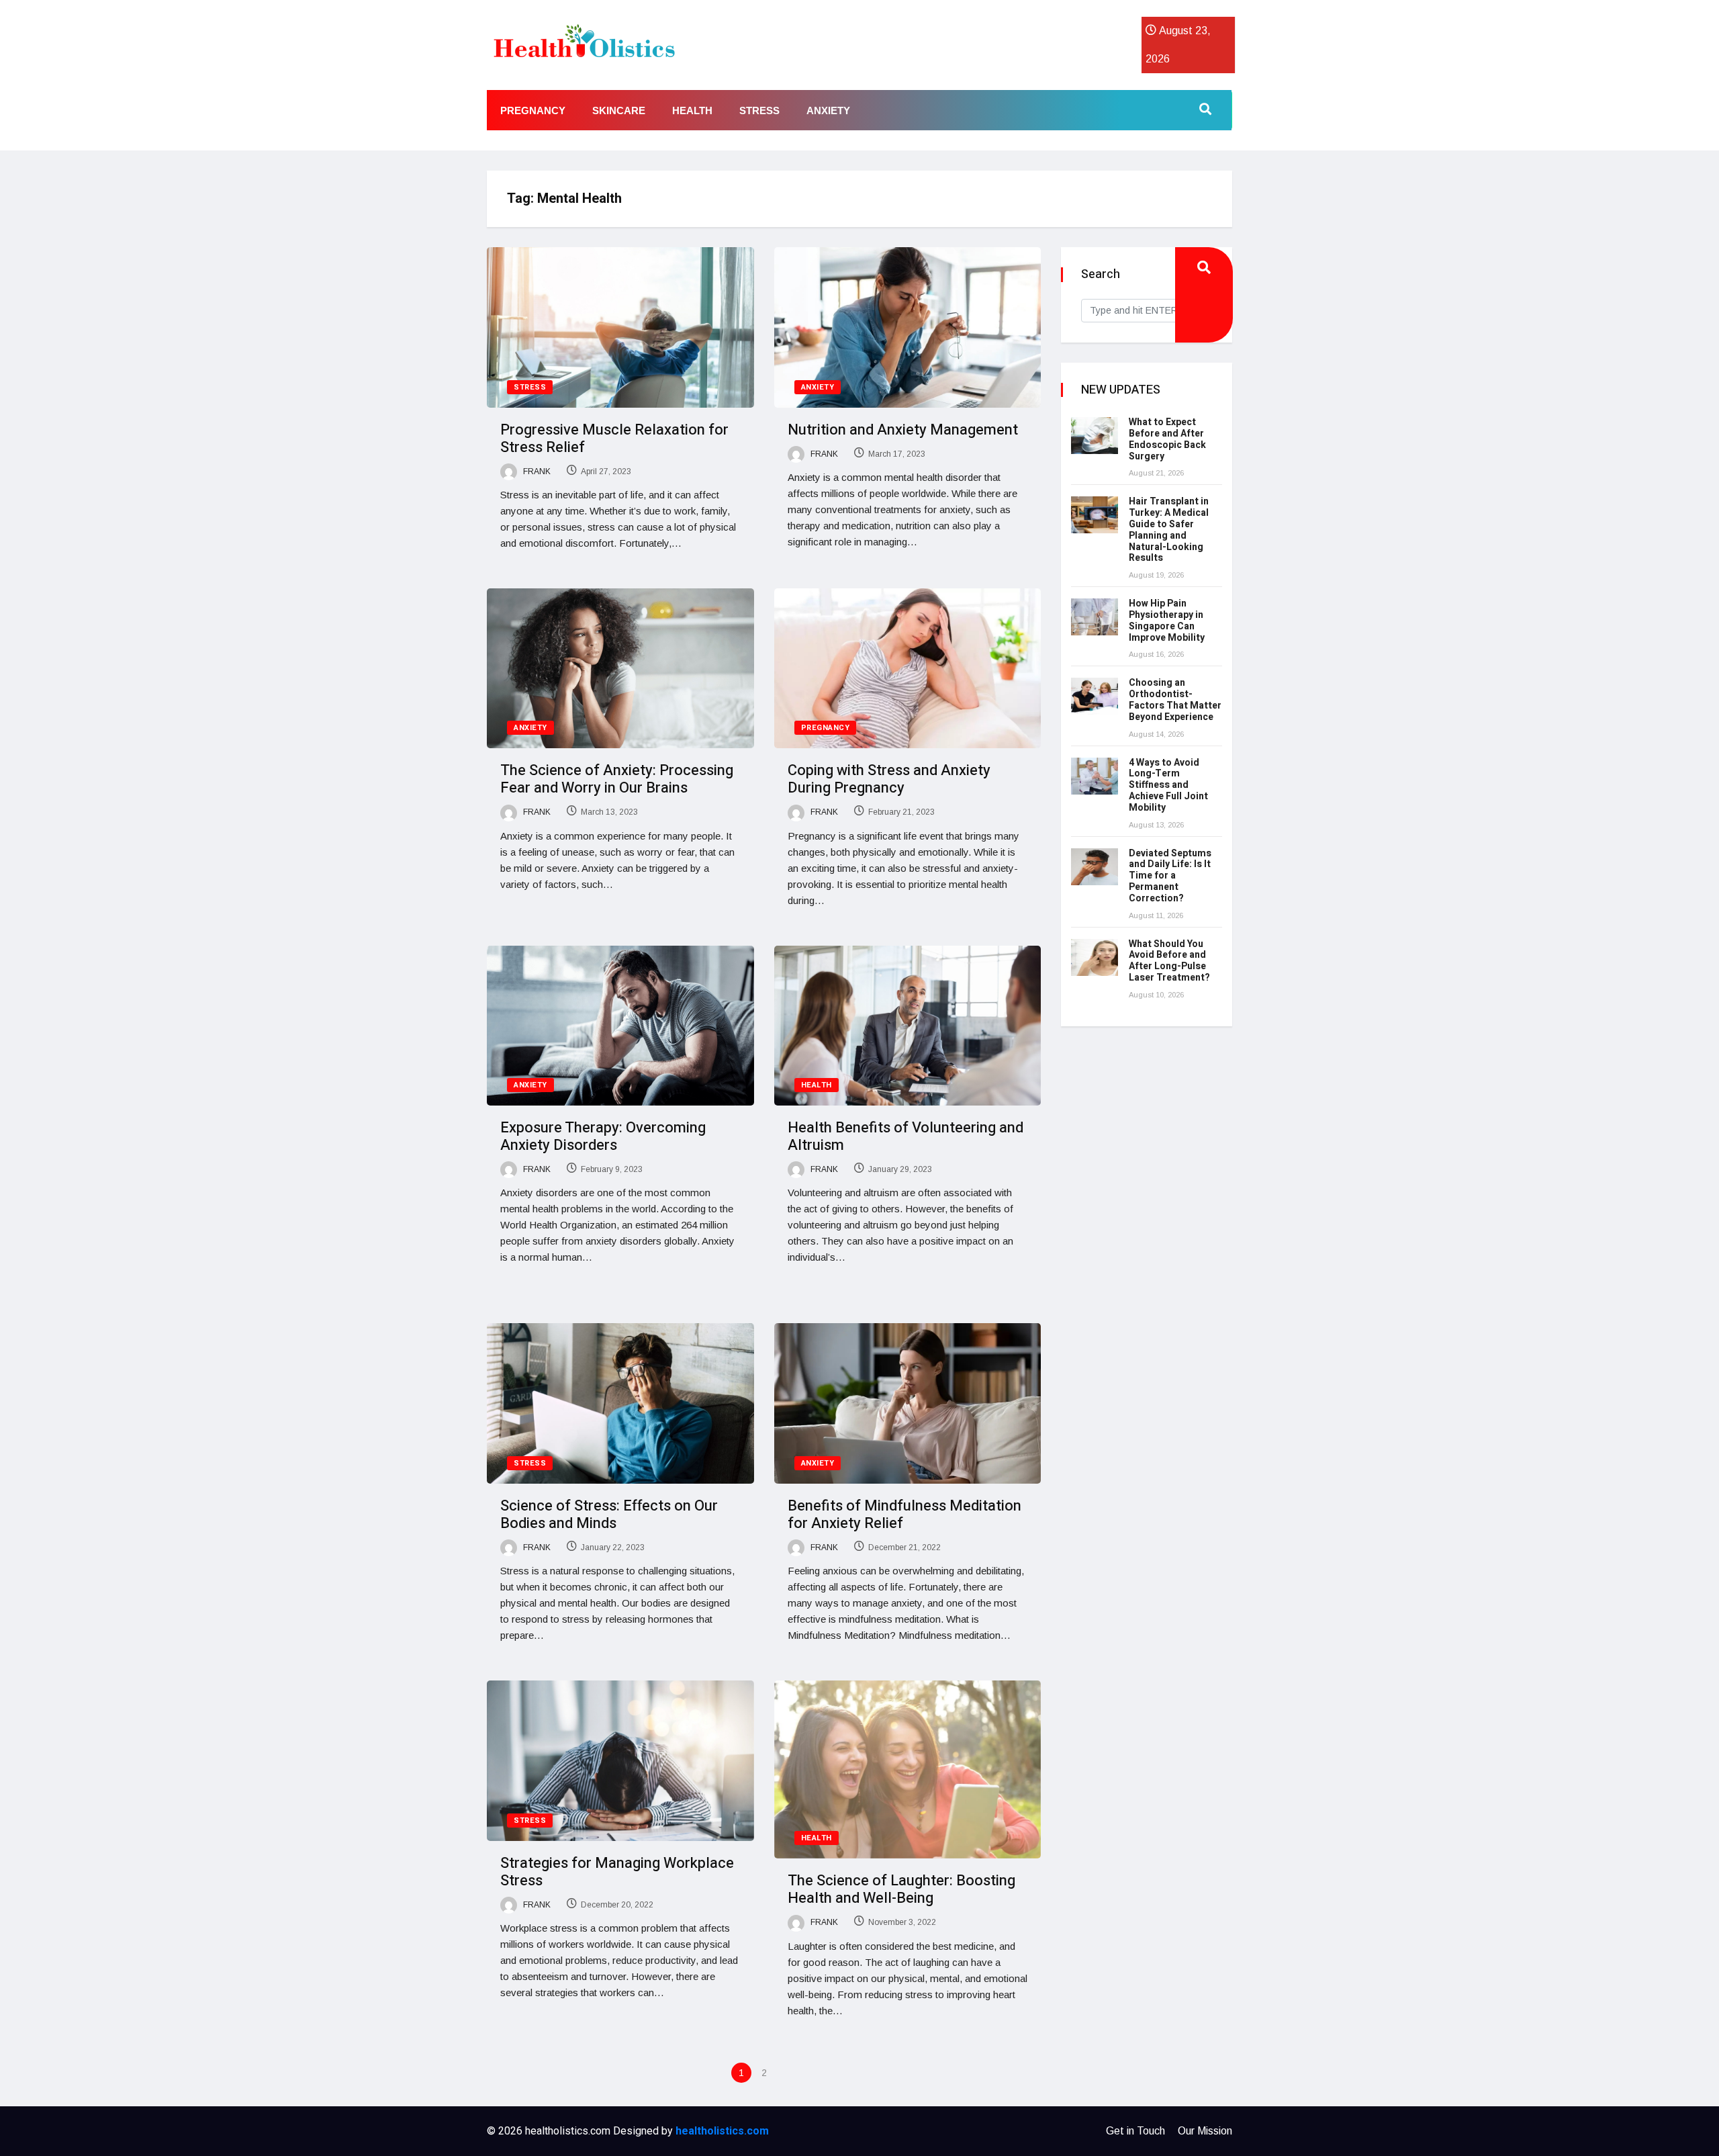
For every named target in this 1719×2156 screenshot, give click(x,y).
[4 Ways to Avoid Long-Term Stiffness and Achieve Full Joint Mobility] (1095, 776)
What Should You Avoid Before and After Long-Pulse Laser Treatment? (1169, 961)
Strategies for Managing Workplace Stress (617, 1872)
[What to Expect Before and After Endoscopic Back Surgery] (1095, 436)
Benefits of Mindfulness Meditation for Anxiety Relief (904, 1515)
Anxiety (828, 110)
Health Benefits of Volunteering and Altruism (905, 1136)
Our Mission (1205, 2131)
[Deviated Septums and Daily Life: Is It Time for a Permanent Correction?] (1095, 867)
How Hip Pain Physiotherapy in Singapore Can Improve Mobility (1167, 620)
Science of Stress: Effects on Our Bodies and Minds (609, 1515)
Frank (536, 471)
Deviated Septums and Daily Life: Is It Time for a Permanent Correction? (1170, 876)
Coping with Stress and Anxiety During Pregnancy (889, 779)
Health (692, 110)
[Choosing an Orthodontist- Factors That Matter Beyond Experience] (1095, 696)
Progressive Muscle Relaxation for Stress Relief (614, 439)
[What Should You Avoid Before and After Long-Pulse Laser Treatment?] (1095, 957)
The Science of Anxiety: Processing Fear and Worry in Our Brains (617, 779)
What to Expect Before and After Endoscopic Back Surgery (1167, 439)
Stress (759, 110)
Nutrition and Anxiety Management (903, 430)
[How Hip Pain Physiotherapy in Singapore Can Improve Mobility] (1095, 617)
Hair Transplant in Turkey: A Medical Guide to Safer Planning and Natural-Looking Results (1169, 530)
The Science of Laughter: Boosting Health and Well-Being (901, 1889)
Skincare (619, 110)
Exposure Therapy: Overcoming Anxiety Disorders (603, 1136)
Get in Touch (1135, 2131)
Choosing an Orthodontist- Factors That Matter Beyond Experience (1175, 700)
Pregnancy (533, 110)
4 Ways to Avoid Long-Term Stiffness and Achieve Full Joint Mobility (1168, 785)
